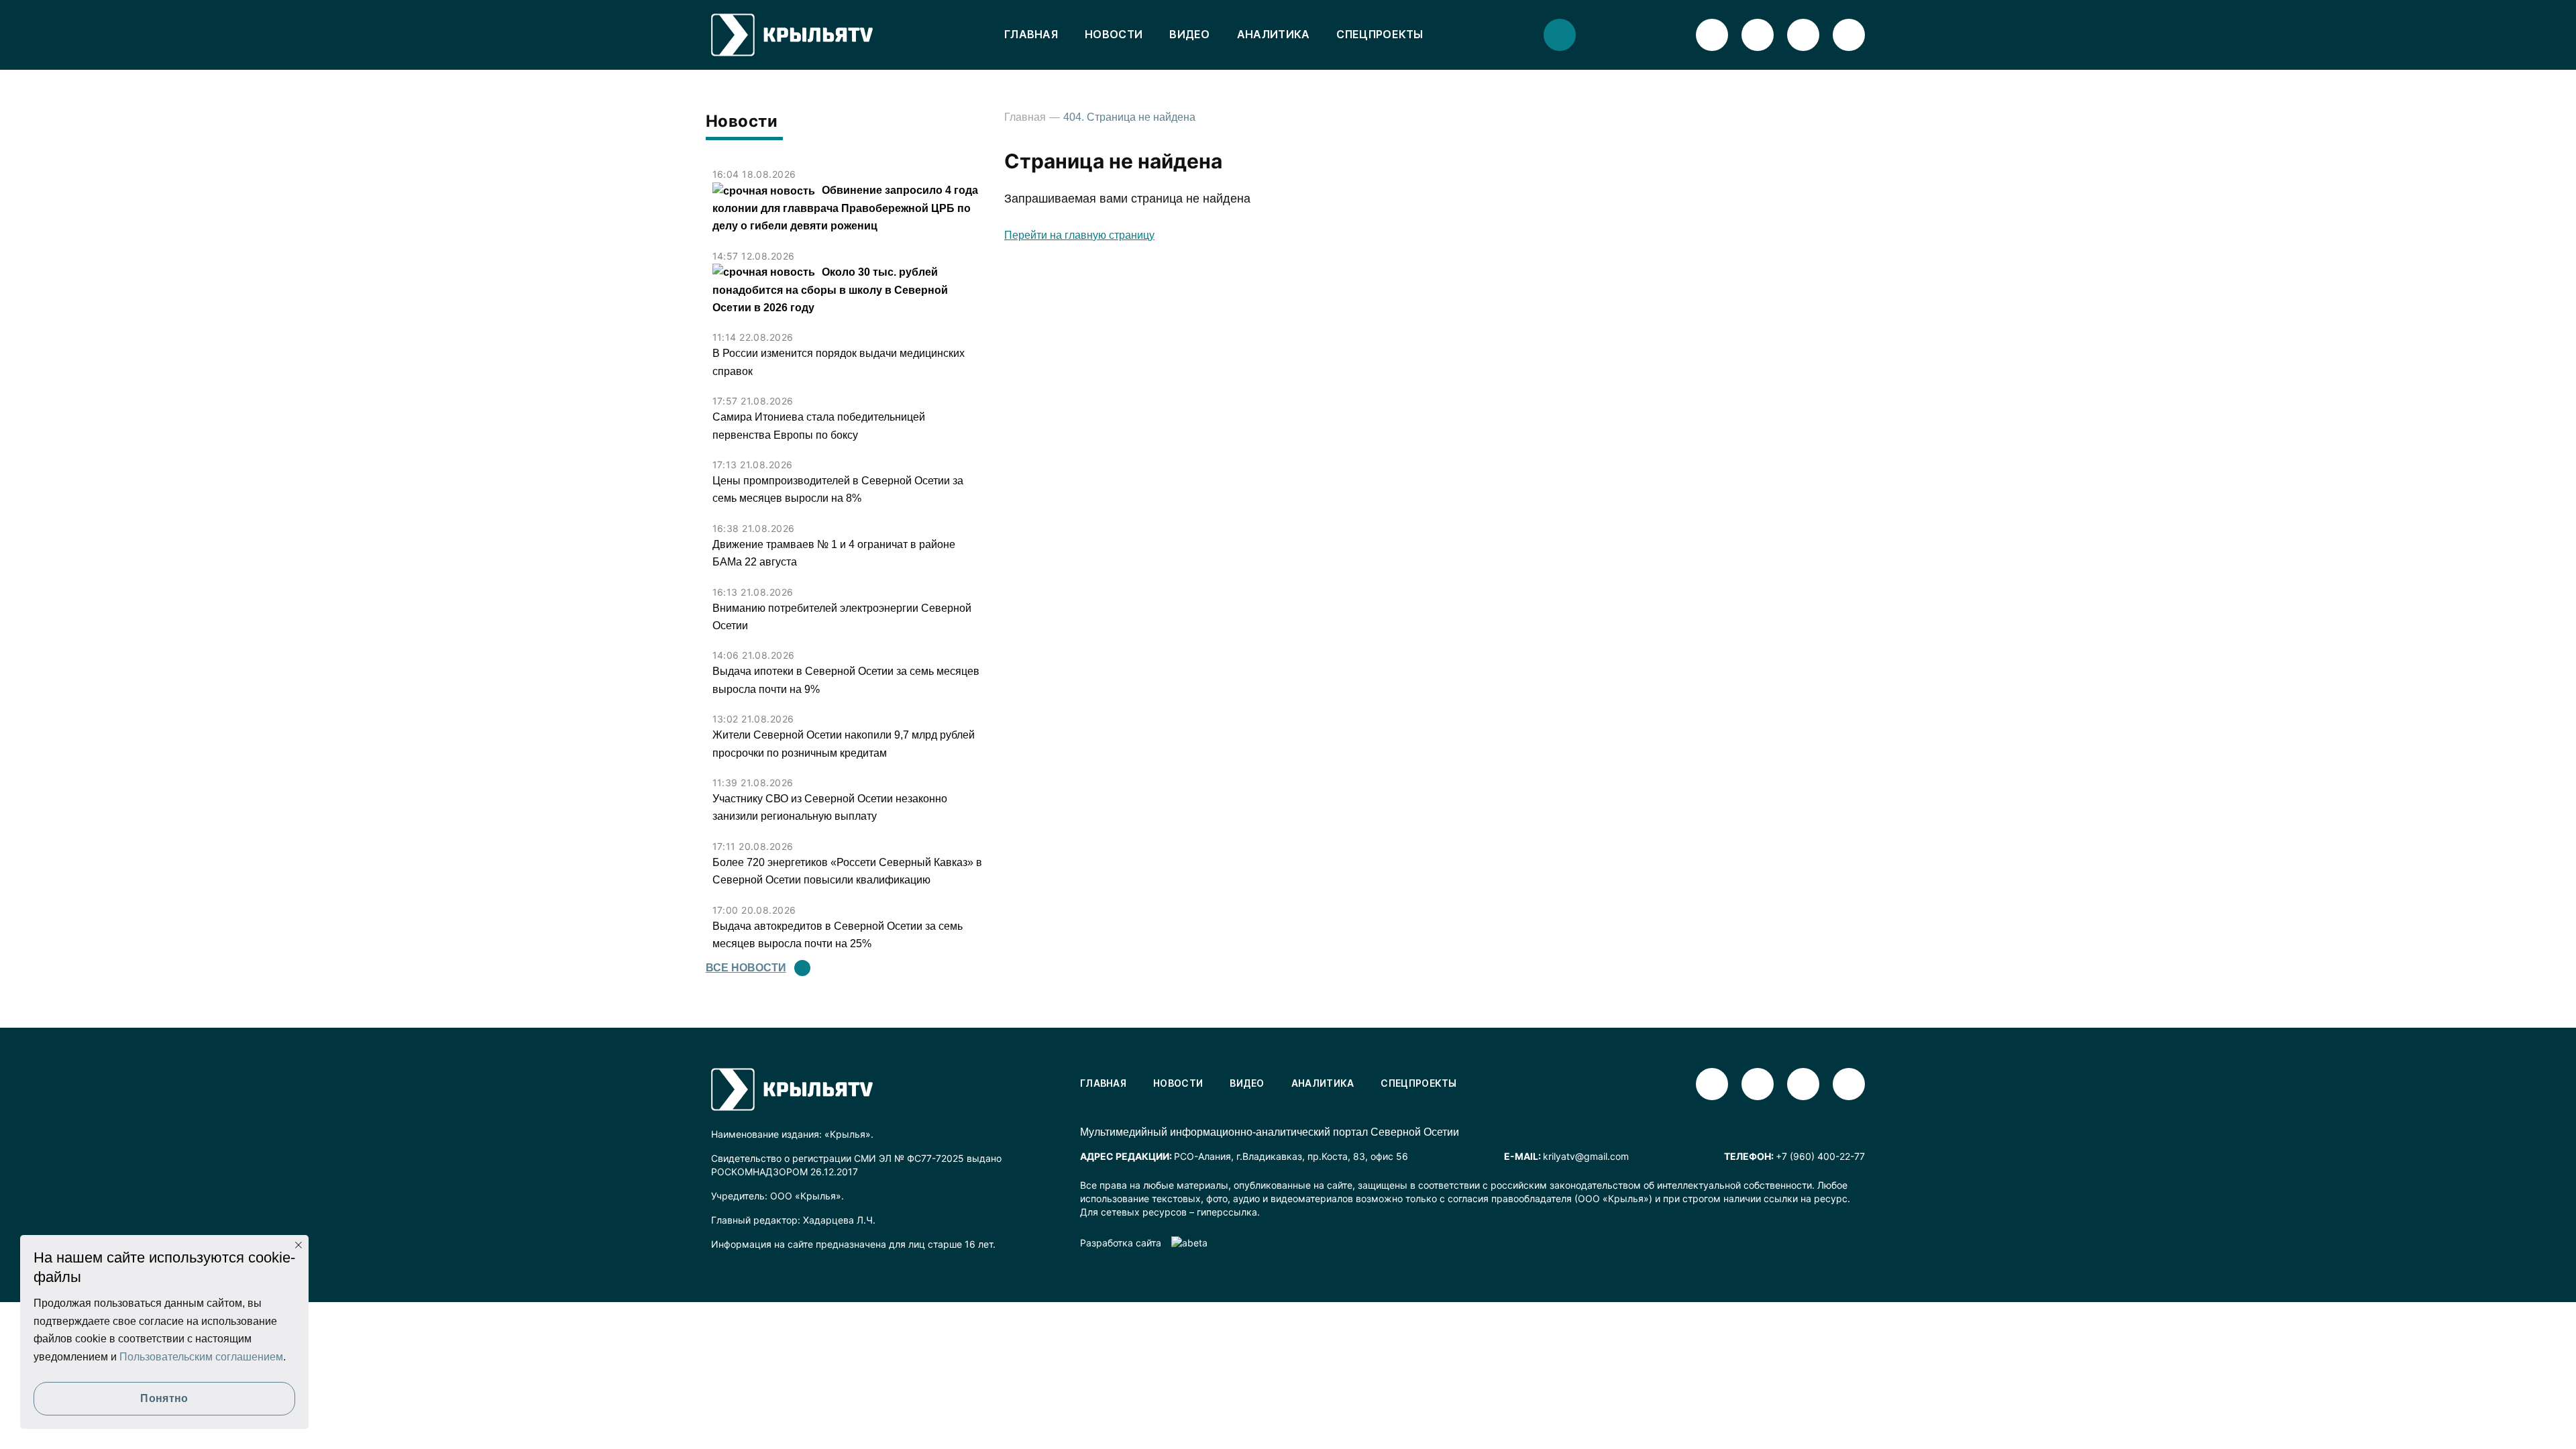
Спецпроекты (1380, 34)
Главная (1031, 34)
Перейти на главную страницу (1079, 235)
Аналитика (1274, 34)
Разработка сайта (1121, 1243)
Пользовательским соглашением (201, 1357)
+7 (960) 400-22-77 (1820, 1156)
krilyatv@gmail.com (1586, 1156)
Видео (1190, 34)
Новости (1114, 34)
